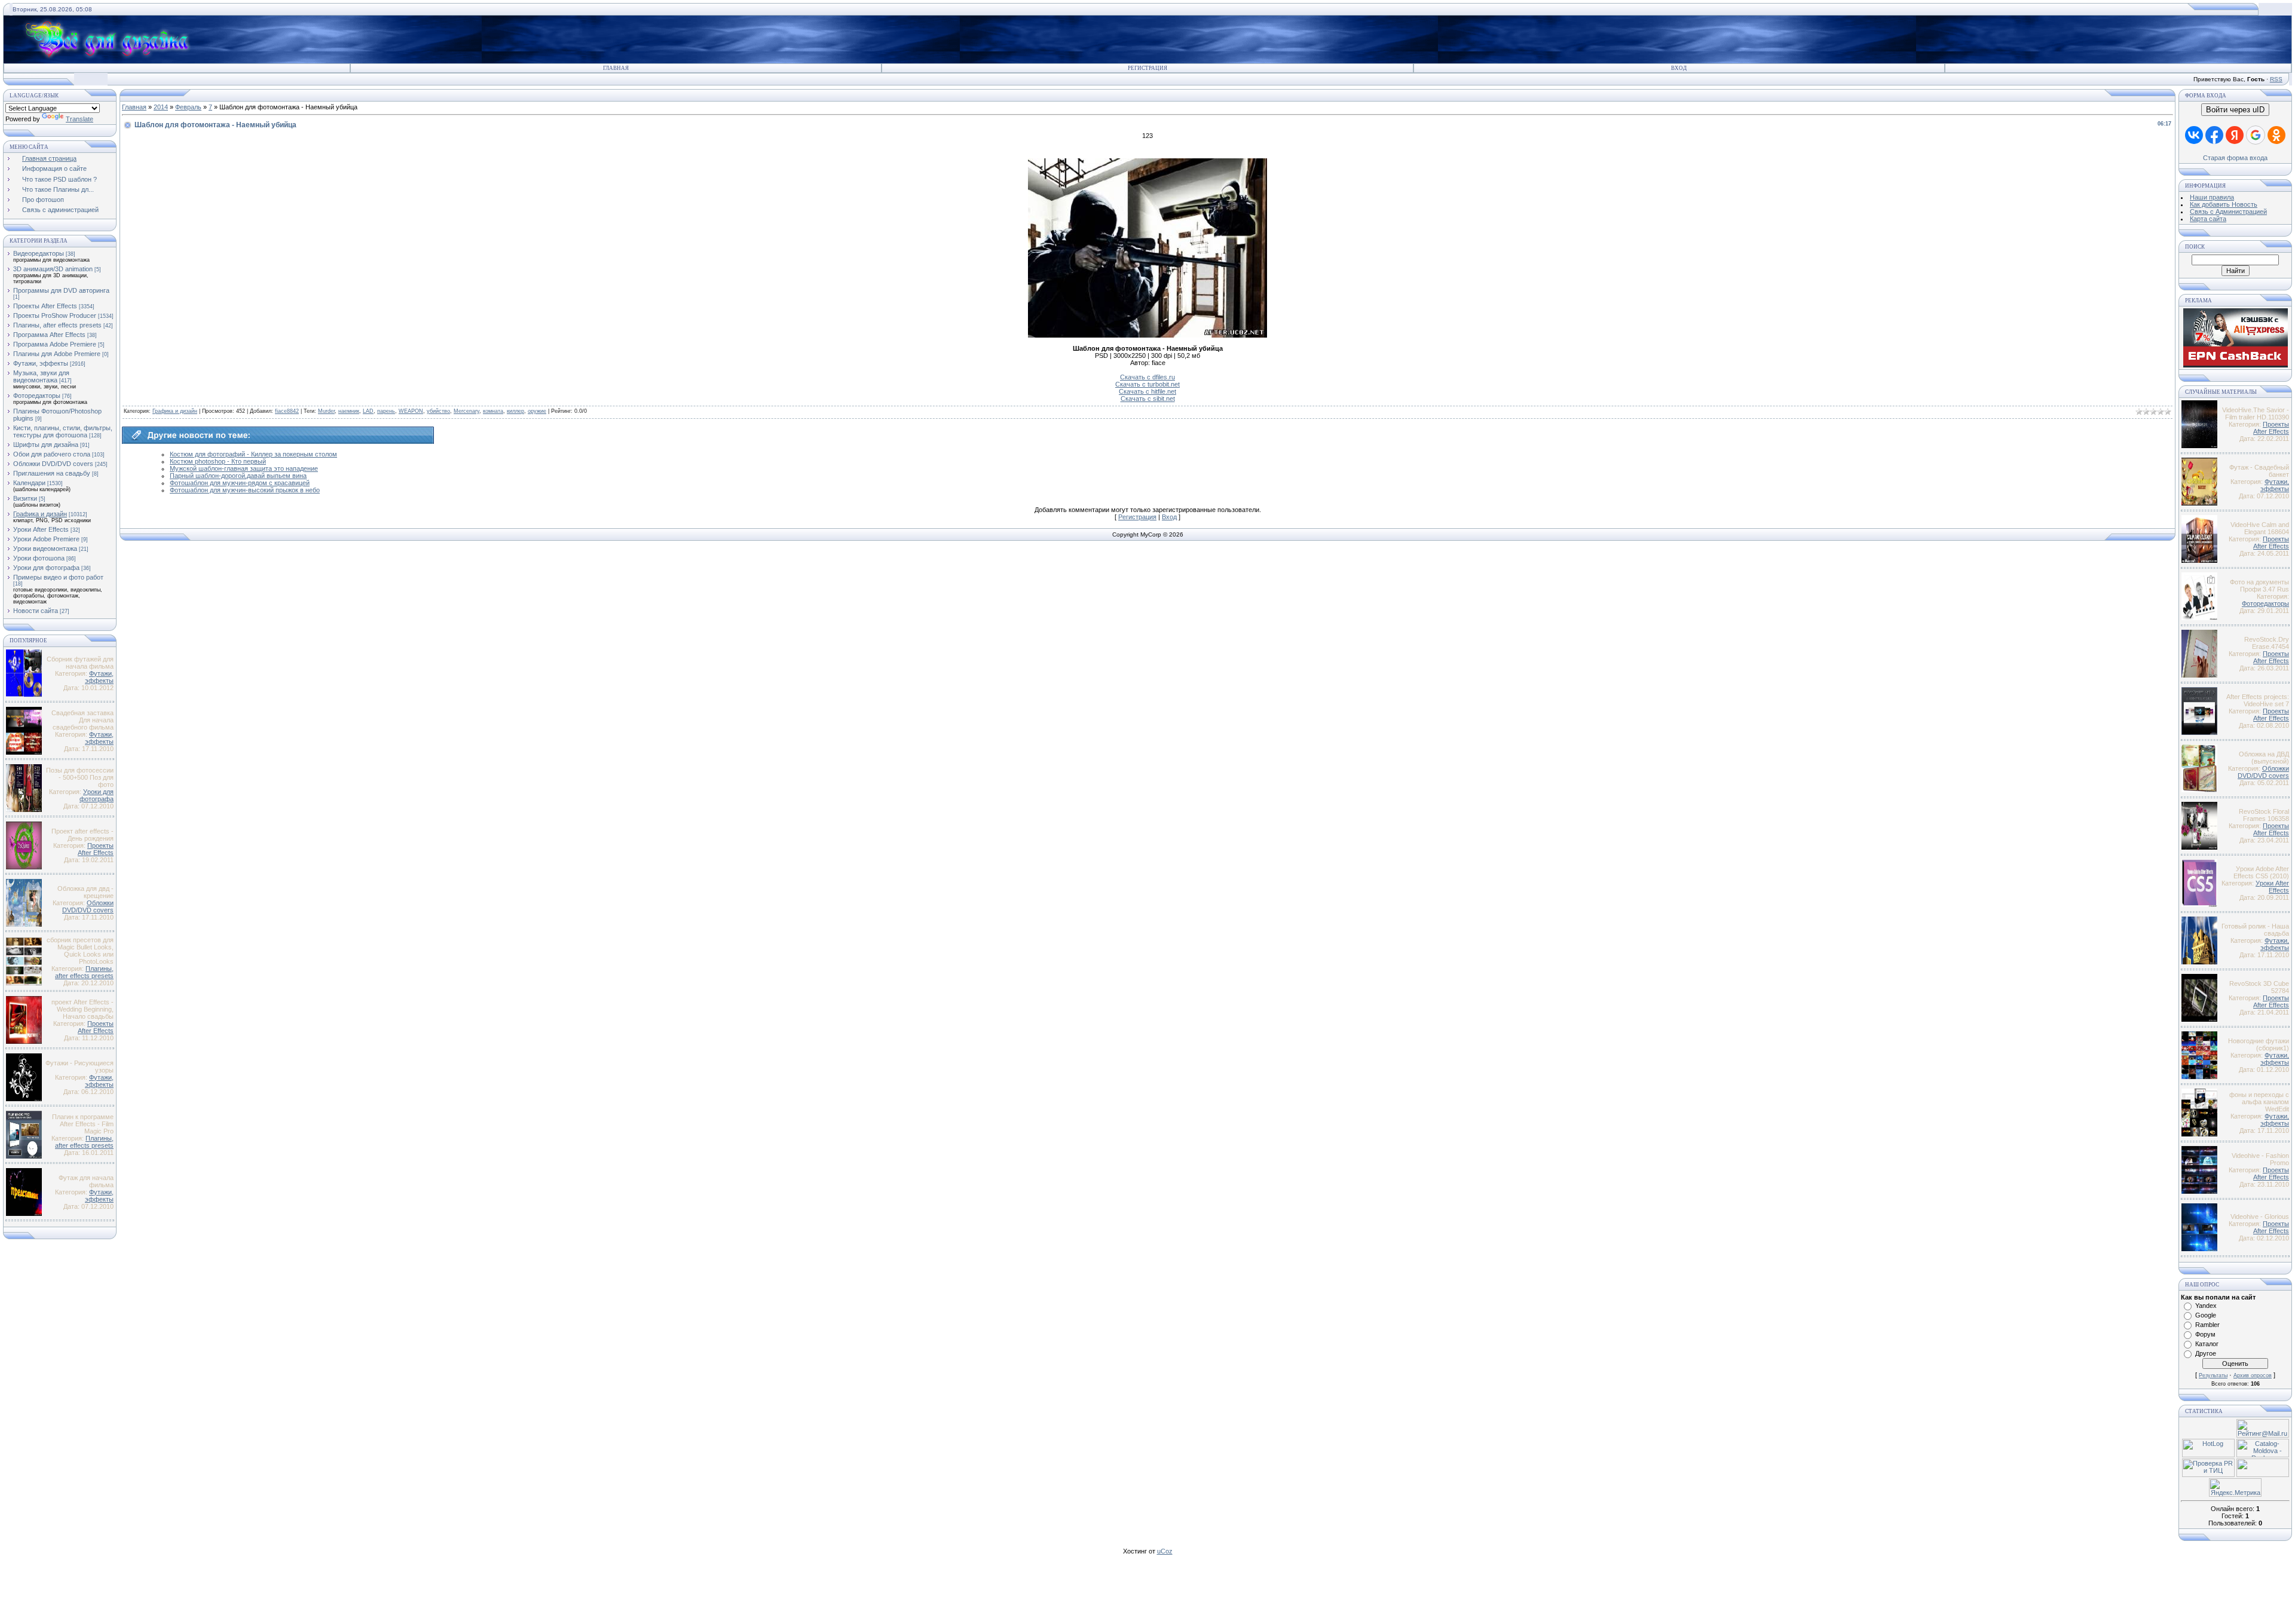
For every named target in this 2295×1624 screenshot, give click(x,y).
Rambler (2207, 1325)
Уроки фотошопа (39, 558)
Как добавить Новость (2224, 204)
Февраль (188, 107)
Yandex (2206, 1306)
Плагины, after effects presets (57, 325)
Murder (326, 411)
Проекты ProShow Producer (55, 315)
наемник (349, 411)
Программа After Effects (49, 335)
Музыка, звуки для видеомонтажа (41, 376)
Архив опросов (2253, 1375)
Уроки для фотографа (46, 568)
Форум (2205, 1334)
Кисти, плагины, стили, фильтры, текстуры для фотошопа (63, 431)
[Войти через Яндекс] (2235, 135)
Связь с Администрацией (2228, 212)
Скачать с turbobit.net (1147, 384)
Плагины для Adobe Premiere (57, 354)
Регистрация (1147, 68)
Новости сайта (36, 611)
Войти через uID (2235, 110)
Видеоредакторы (39, 253)
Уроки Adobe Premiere (46, 539)
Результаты (2213, 1375)
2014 (161, 107)
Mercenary (466, 411)
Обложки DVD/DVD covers (53, 464)
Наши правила (2212, 197)
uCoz (1165, 1551)
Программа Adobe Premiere (55, 344)
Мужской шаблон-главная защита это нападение (244, 468)
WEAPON (411, 411)
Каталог (2207, 1344)
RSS (2276, 79)
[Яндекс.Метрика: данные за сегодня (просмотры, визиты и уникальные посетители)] (2235, 1487)
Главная (616, 68)
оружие (537, 411)
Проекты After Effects (45, 306)
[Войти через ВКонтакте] (2194, 135)
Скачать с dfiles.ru (1147, 377)
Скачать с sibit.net (1148, 399)
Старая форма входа (2235, 158)
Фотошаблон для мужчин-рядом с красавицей (240, 483)
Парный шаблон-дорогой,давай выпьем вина (238, 476)
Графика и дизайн (40, 514)
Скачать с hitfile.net (1147, 391)
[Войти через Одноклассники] (2276, 135)
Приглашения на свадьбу (52, 473)
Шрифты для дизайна (46, 445)
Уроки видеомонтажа (45, 549)
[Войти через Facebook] (2214, 135)
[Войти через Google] (2256, 135)
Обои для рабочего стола (52, 454)
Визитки (25, 498)
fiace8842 (287, 411)
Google (2206, 1315)
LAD (368, 411)
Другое (2206, 1353)
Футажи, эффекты (41, 363)
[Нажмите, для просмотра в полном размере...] (1147, 335)
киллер (515, 411)
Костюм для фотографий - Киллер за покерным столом (253, 454)
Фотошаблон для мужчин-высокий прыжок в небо (245, 490)
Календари (29, 483)
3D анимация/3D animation (53, 269)
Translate (79, 119)
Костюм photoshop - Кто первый (218, 461)
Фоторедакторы (37, 396)
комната (493, 411)
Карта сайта (2208, 219)
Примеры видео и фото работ (58, 577)
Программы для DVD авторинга (61, 290)
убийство (438, 411)
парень (386, 411)
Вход (1679, 68)
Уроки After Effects (41, 529)
